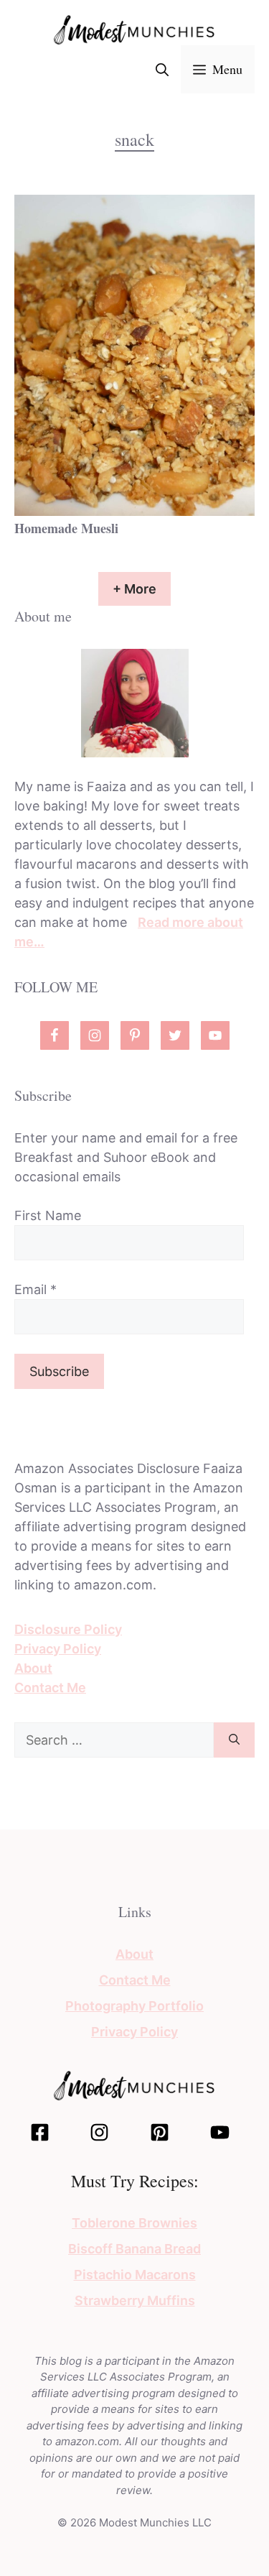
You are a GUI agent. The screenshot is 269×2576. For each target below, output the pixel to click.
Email (36, 1289)
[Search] (234, 1740)
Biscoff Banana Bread (134, 2249)
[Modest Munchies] (134, 29)
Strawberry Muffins (135, 2300)
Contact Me (50, 1688)
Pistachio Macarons (135, 2275)
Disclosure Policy (68, 1629)
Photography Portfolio (134, 2006)
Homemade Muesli (66, 528)
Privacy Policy (58, 1649)
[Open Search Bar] (162, 69)
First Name (48, 1215)
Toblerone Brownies (134, 2223)
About (33, 1668)
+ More (134, 589)
